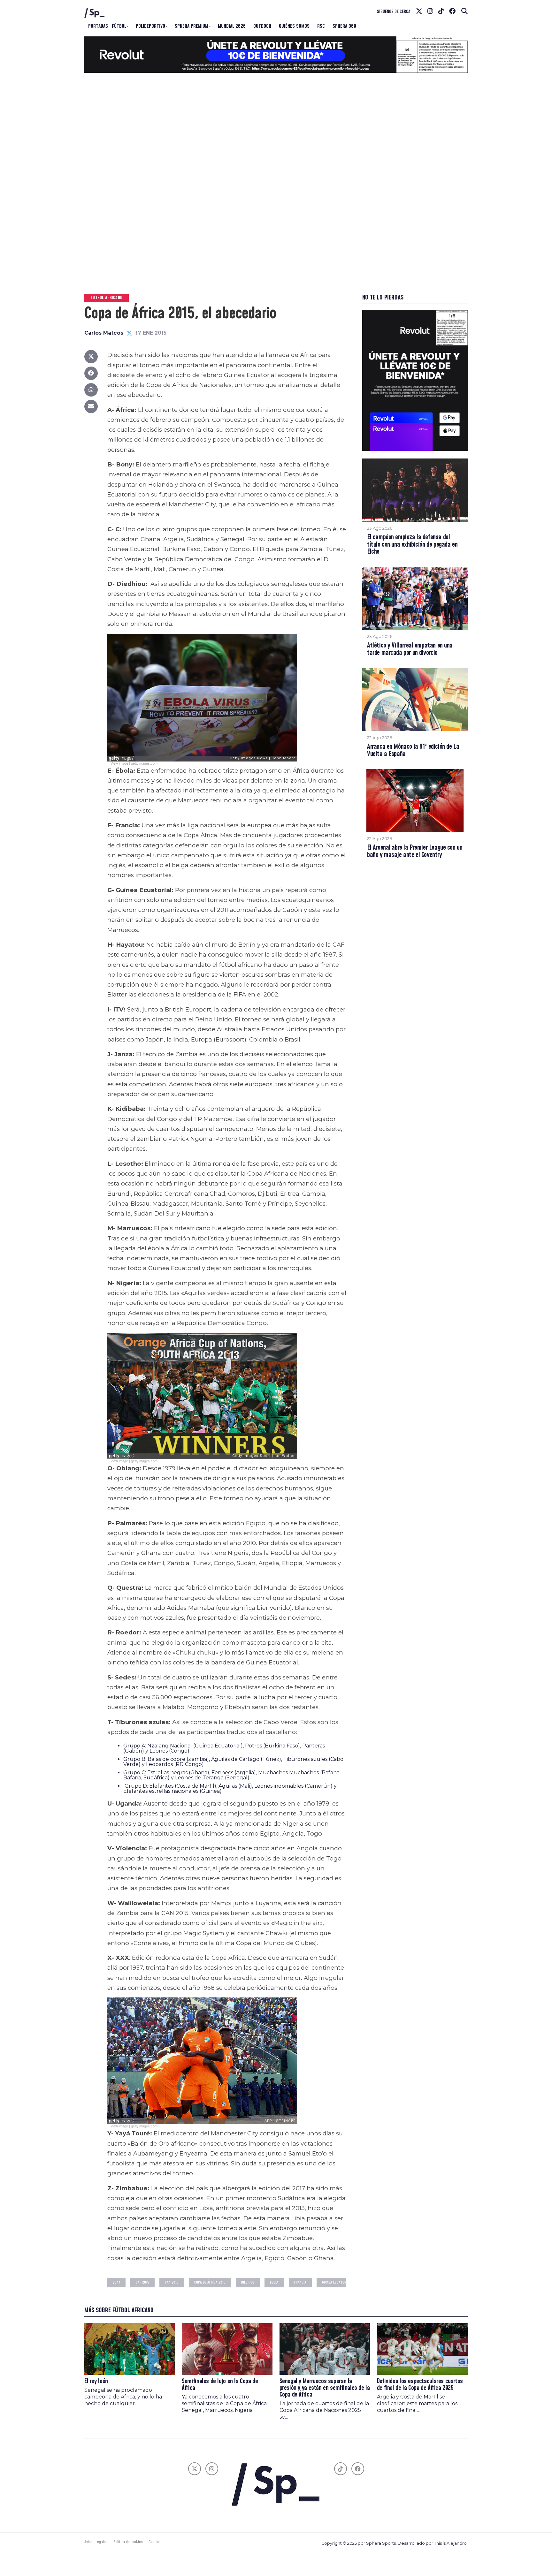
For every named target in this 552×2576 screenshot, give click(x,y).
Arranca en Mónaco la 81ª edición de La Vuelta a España (413, 751)
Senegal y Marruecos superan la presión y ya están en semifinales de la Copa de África (325, 2388)
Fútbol (119, 26)
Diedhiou (248, 2282)
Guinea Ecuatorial (336, 2282)
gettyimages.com (144, 763)
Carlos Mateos (104, 333)
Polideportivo (150, 26)
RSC (321, 26)
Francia (300, 2282)
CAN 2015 (172, 2282)
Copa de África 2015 (210, 2282)
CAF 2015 (142, 2282)
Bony (116, 2282)
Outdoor (262, 26)
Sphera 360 (344, 26)
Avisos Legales (96, 2542)
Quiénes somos (294, 26)
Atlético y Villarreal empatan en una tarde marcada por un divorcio (410, 649)
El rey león (96, 2381)
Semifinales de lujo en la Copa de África (220, 2385)
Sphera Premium (192, 26)
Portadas (98, 26)
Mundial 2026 (232, 26)
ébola (274, 2282)
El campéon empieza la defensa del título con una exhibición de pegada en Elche (412, 545)
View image (119, 763)
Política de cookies (128, 2542)
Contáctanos (158, 2542)
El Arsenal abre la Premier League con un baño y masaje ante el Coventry (415, 852)
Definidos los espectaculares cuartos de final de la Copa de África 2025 (420, 2385)
